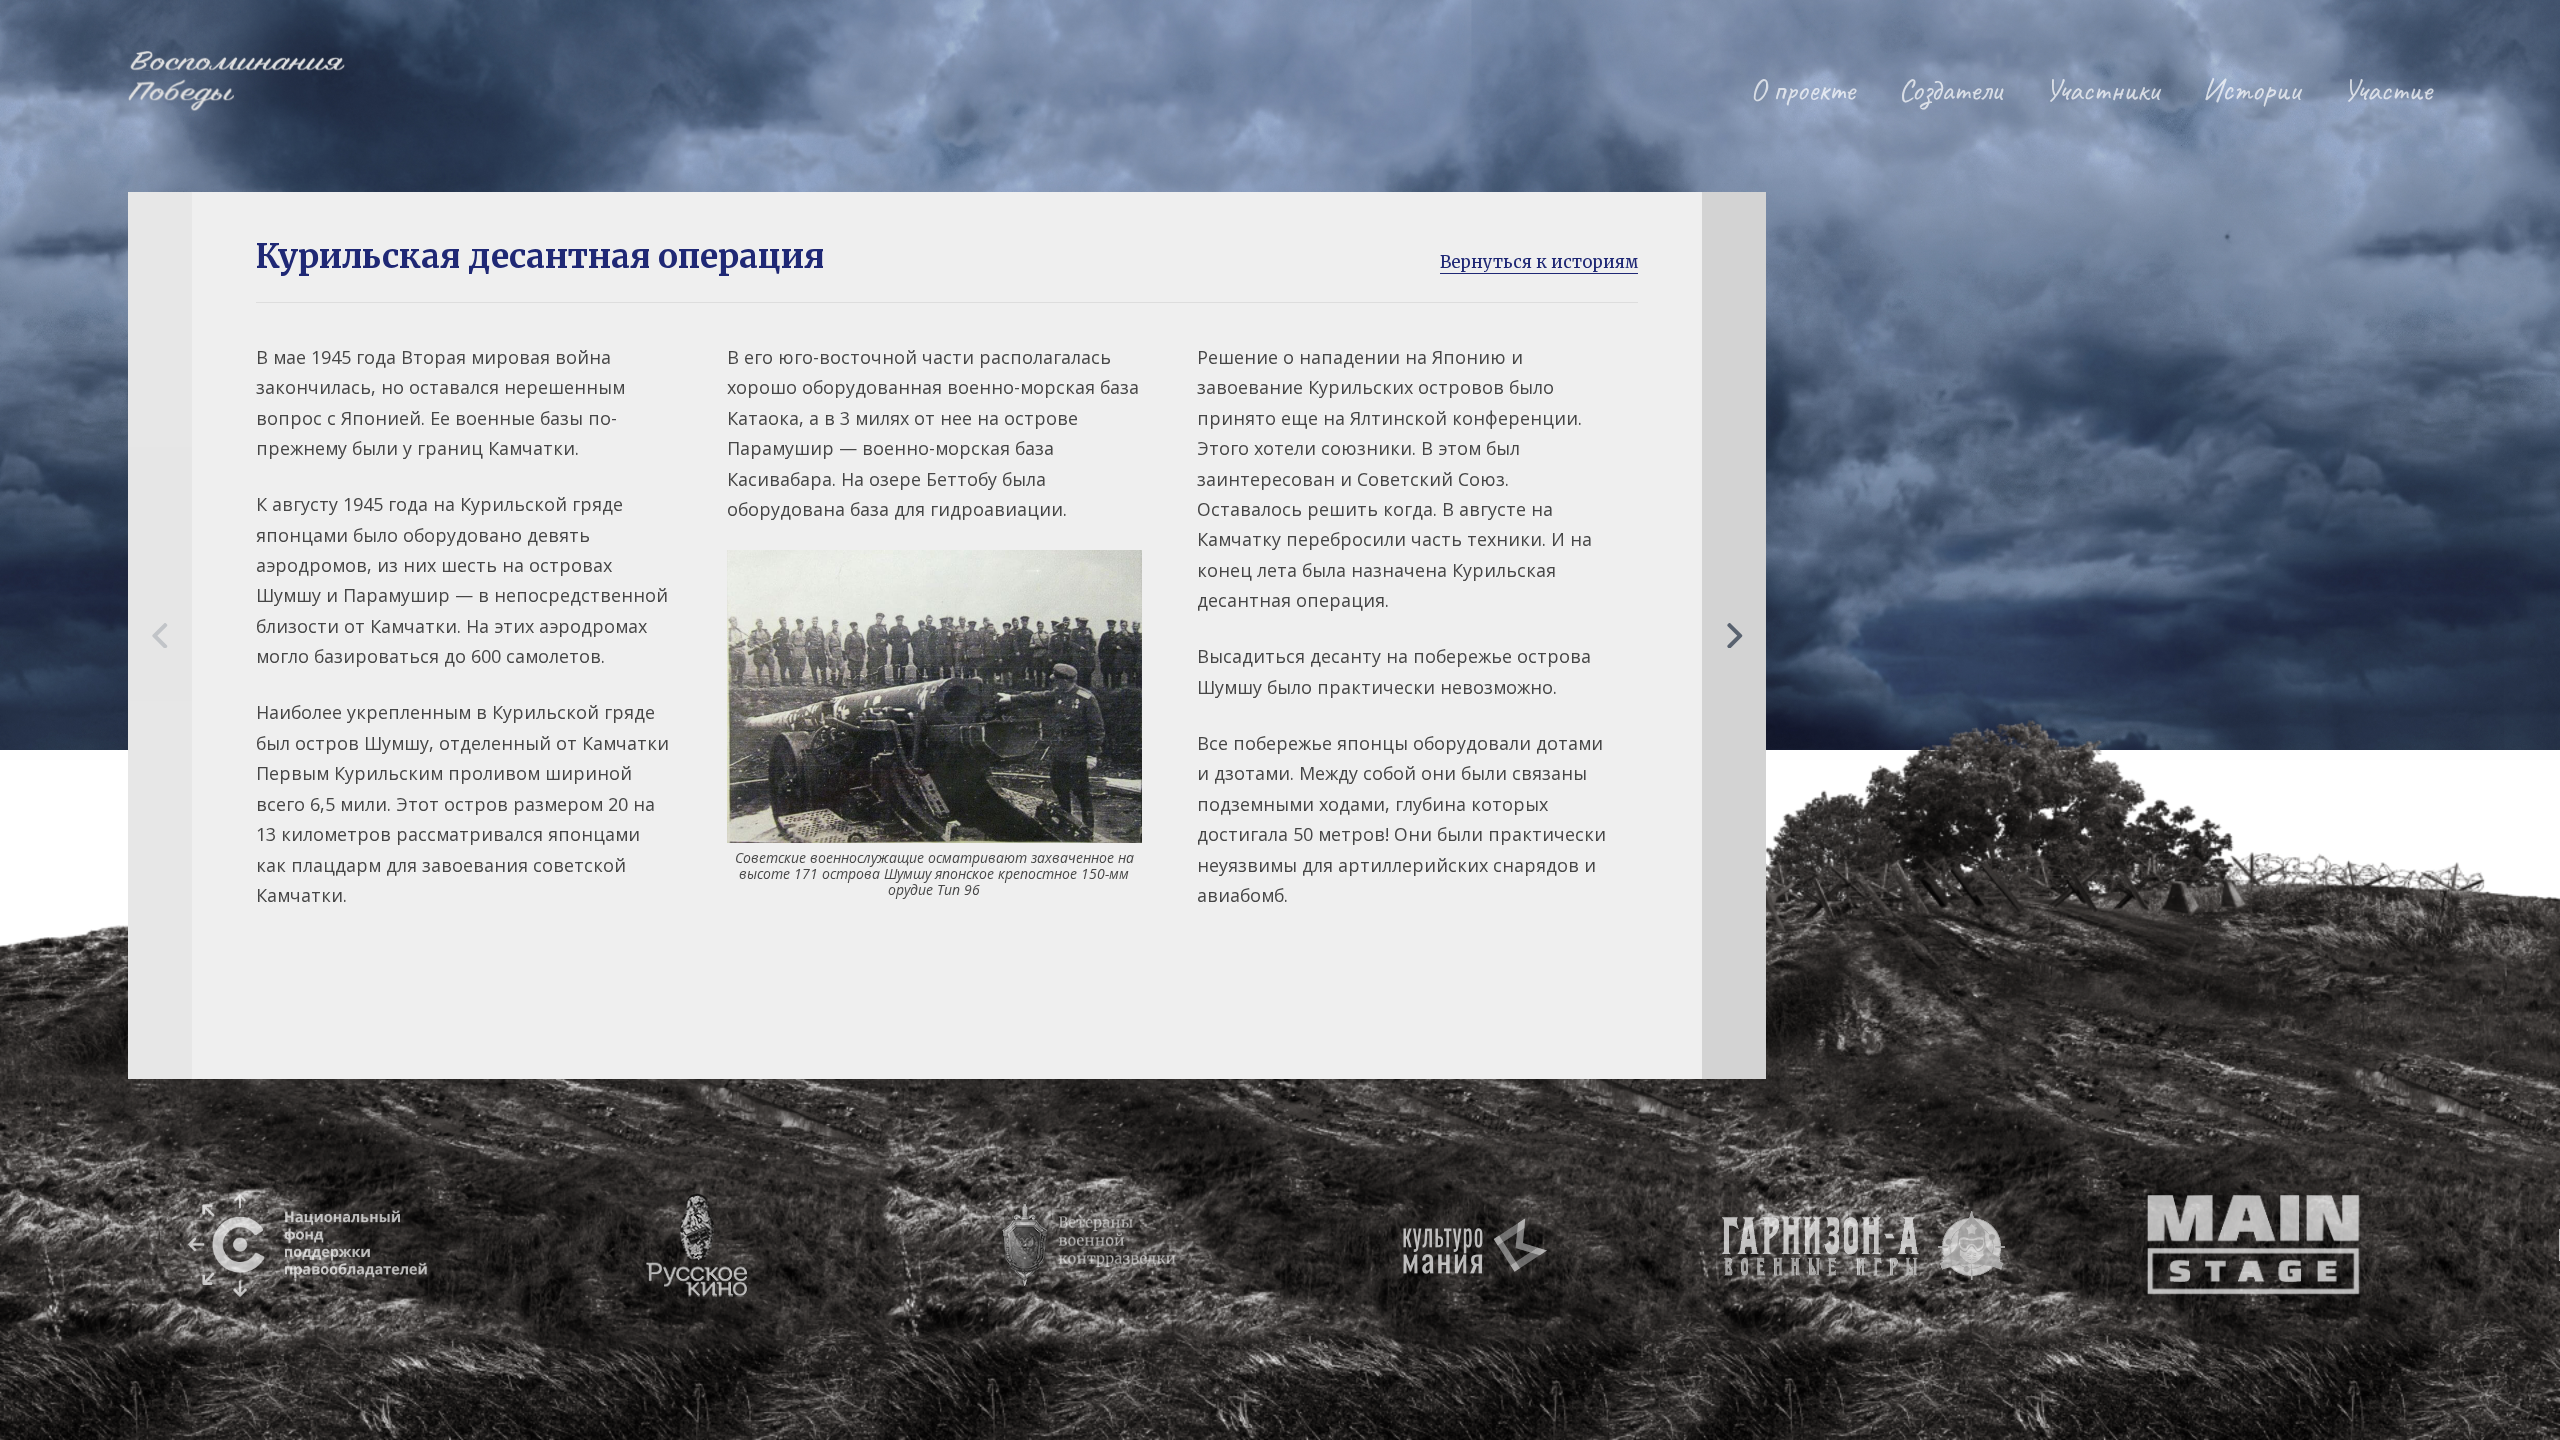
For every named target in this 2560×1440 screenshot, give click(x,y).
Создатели (1950, 90)
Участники (2102, 90)
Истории (2251, 90)
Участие (2387, 90)
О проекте (1802, 90)
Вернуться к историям (1539, 262)
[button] (160, 635)
